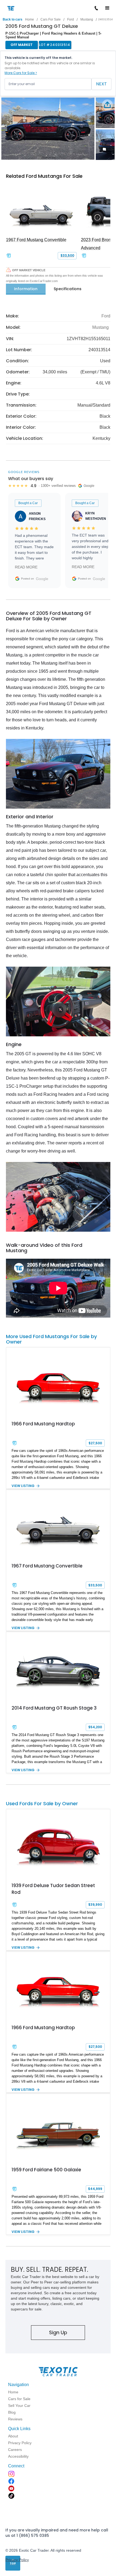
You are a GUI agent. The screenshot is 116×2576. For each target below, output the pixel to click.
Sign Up (58, 2332)
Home (30, 19)
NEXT (101, 84)
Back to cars (13, 19)
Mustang (87, 19)
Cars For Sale (51, 19)
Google (42, 579)
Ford (71, 19)
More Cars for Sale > (21, 73)
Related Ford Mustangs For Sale (44, 176)
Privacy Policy (17, 2560)
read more (26, 567)
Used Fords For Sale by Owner (42, 1803)
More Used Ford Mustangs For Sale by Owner (51, 1339)
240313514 (105, 19)
